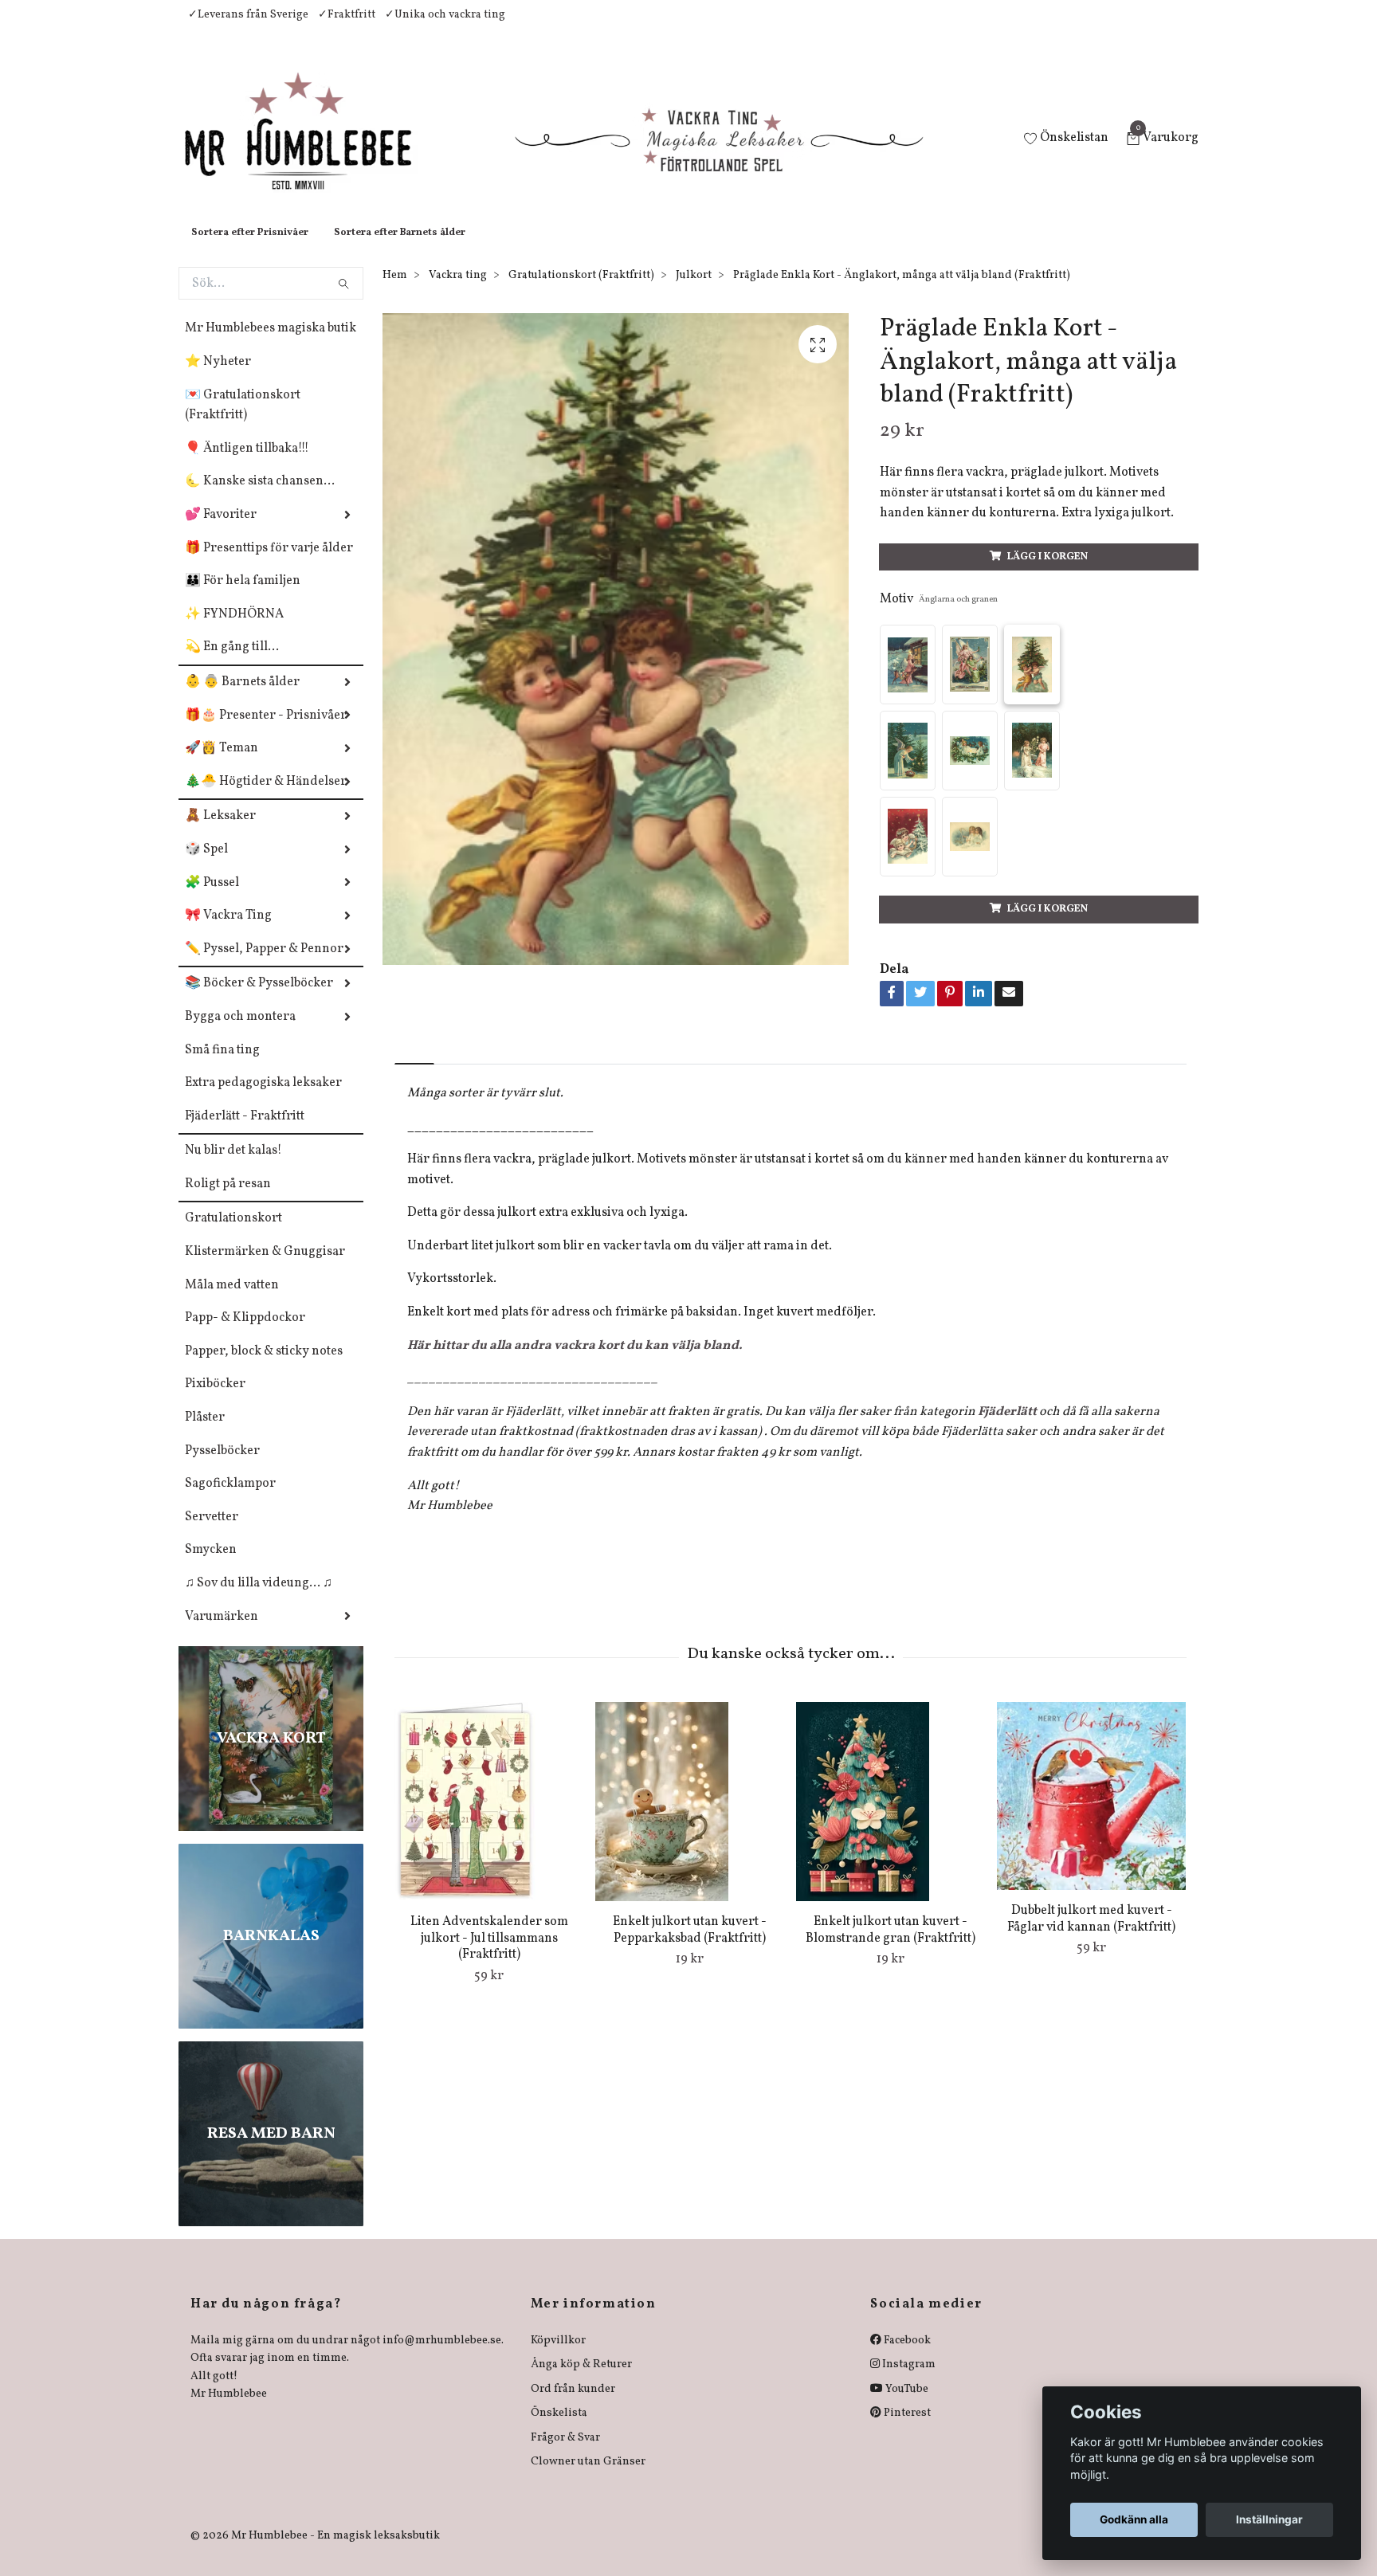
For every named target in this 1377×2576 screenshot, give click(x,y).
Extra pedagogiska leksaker (263, 1099)
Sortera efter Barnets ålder (400, 249)
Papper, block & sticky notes (264, 1367)
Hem (395, 291)
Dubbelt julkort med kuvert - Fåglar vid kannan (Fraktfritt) (1091, 1935)
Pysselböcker (222, 1467)
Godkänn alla (1134, 2519)
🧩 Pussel (212, 899)
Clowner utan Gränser (588, 2478)
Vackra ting (458, 291)
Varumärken (222, 1633)
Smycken (211, 1566)
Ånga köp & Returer (581, 2380)
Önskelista (559, 2429)
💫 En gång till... (232, 663)
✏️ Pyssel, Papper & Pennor (264, 965)
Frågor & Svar (565, 2454)
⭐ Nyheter (218, 378)
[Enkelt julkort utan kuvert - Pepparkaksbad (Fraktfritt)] (690, 1817)
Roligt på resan (228, 1200)
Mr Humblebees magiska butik (271, 344)
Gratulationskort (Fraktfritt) (581, 291)
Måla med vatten (232, 1301)
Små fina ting (222, 1066)
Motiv (939, 615)
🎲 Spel (206, 865)
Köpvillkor (558, 2356)
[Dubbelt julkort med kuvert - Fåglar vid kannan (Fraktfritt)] (1091, 1812)
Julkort (694, 291)
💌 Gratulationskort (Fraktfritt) (243, 421)
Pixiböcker (215, 1400)
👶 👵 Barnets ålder (242, 698)
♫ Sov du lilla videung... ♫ (259, 1599)
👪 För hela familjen (243, 597)
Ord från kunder (573, 2405)
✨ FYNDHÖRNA (234, 630)
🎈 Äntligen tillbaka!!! (247, 465)
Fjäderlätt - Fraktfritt (245, 1132)
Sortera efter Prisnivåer (250, 249)
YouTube (906, 2405)
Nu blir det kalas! (233, 1166)
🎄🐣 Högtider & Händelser (266, 798)
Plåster (205, 1433)
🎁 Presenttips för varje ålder (269, 564)
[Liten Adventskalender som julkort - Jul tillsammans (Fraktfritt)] (489, 1817)
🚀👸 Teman (222, 764)
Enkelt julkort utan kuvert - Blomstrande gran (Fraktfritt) (891, 1946)
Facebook (906, 2356)
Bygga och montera (240, 1033)
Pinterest (906, 2429)
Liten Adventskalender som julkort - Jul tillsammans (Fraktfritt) (489, 1955)
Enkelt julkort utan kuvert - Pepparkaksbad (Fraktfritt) (690, 1946)
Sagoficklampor (230, 1500)
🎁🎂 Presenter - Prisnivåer (266, 731)
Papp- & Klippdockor (245, 1334)
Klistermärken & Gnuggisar (265, 1268)
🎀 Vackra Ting (228, 931)
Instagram (908, 2380)
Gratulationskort (233, 1234)
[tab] (414, 1066)
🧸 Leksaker (220, 832)
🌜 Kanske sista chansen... (260, 497)
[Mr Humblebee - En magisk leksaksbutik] (311, 148)
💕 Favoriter (221, 531)
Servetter (212, 1533)
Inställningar (1269, 2519)
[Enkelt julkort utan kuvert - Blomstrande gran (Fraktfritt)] (891, 1817)
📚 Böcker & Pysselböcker (259, 999)
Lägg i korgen (1047, 573)
